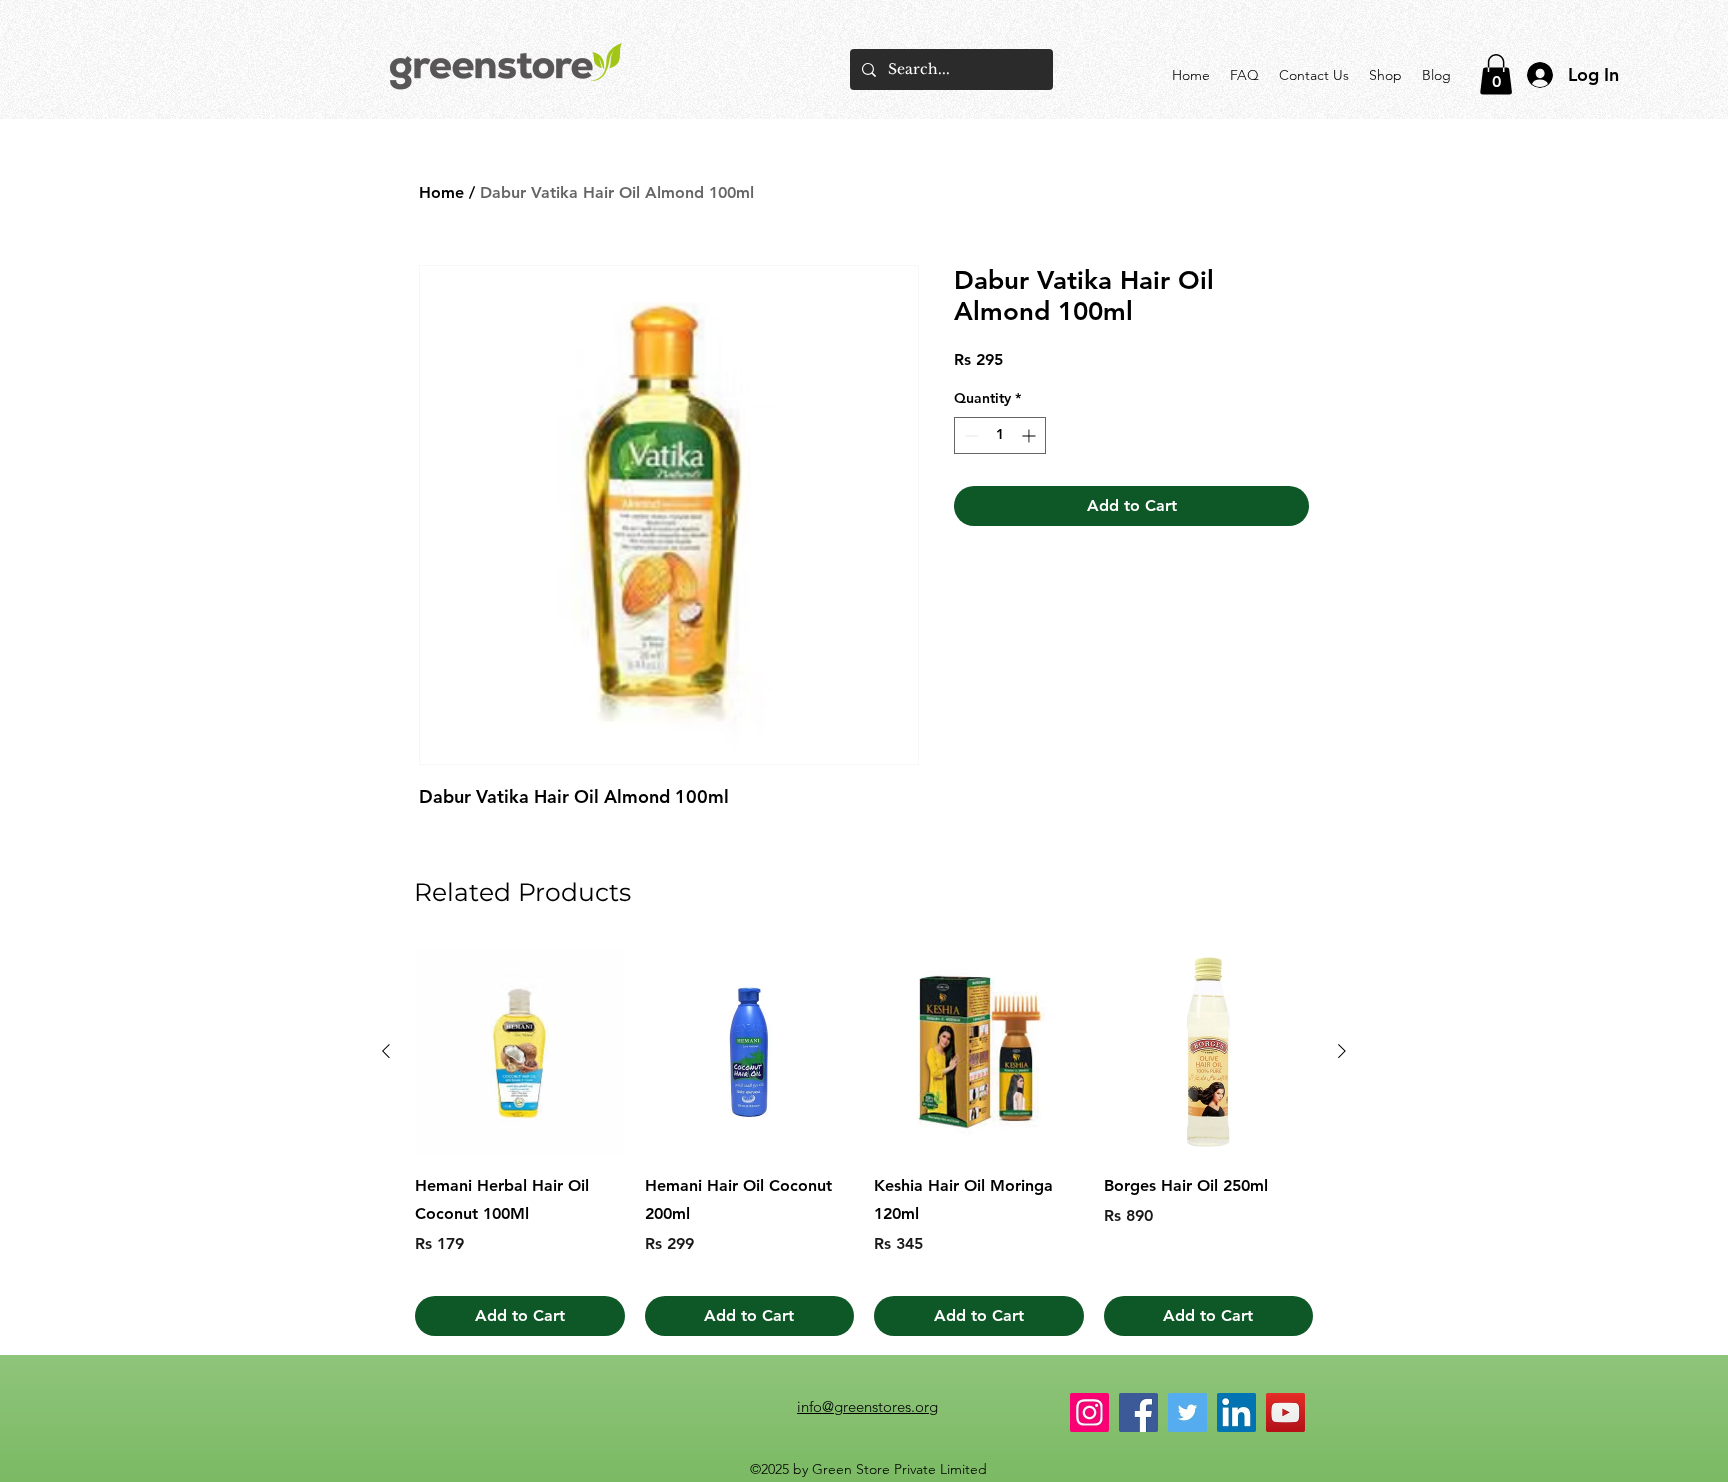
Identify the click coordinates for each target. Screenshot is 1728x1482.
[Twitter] (1187, 1412)
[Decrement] (969, 435)
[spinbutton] (1000, 435)
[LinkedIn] (1236, 1412)
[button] (1496, 74)
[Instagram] (1089, 1412)
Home (441, 192)
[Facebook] (1138, 1412)
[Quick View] (520, 1052)
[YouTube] (1285, 1412)
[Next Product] (1342, 1051)
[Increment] (1030, 435)
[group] (864, 1142)
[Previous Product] (386, 1051)
